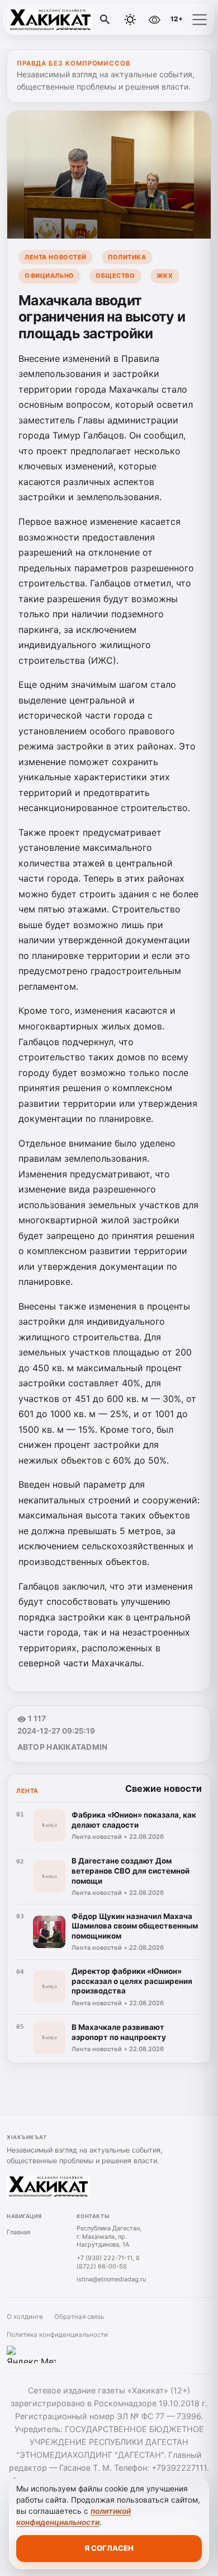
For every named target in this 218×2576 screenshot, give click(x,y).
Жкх (165, 276)
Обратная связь (79, 2317)
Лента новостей (56, 257)
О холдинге (25, 2317)
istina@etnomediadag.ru (111, 2279)
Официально (49, 276)
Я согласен (109, 2548)
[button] (200, 20)
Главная (18, 2232)
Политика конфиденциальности (57, 2335)
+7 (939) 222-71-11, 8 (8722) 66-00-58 (108, 2262)
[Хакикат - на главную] (55, 20)
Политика (127, 257)
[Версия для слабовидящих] (154, 20)
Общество (115, 276)
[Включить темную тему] (130, 20)
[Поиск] (105, 20)
